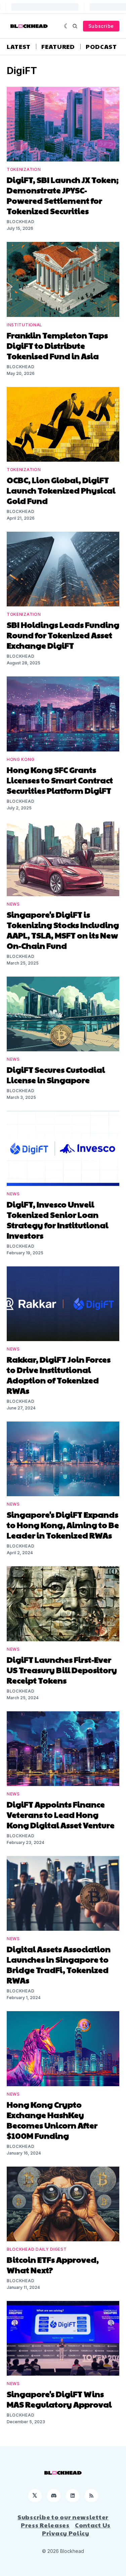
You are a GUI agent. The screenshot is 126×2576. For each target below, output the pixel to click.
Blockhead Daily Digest (37, 2249)
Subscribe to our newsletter (63, 2517)
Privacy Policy (66, 2533)
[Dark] (67, 26)
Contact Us (93, 2525)
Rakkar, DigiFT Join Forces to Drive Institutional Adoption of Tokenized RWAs (59, 1375)
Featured (58, 47)
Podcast (101, 47)
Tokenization (24, 169)
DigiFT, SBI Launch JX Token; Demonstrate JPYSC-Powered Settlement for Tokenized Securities (63, 195)
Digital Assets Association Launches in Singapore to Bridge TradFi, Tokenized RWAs (59, 1964)
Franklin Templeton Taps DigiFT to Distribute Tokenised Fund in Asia (57, 345)
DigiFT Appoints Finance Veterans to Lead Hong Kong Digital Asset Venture (61, 1814)
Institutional (25, 325)
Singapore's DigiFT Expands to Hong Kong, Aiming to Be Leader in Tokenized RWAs (63, 1525)
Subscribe (101, 26)
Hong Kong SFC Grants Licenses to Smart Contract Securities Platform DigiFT (60, 780)
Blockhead (20, 222)
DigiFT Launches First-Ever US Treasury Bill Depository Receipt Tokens (62, 1670)
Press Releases (45, 2525)
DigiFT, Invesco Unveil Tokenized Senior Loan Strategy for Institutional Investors (57, 1220)
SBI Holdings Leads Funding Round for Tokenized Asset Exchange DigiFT (63, 635)
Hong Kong (20, 759)
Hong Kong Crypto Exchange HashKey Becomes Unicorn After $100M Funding (52, 2120)
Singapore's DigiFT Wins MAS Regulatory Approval (59, 2399)
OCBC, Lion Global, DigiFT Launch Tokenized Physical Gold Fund (61, 490)
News (13, 904)
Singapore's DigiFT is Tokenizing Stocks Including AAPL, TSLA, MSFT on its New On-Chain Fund (63, 930)
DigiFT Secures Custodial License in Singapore (56, 1075)
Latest (19, 47)
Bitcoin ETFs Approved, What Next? (53, 2265)
